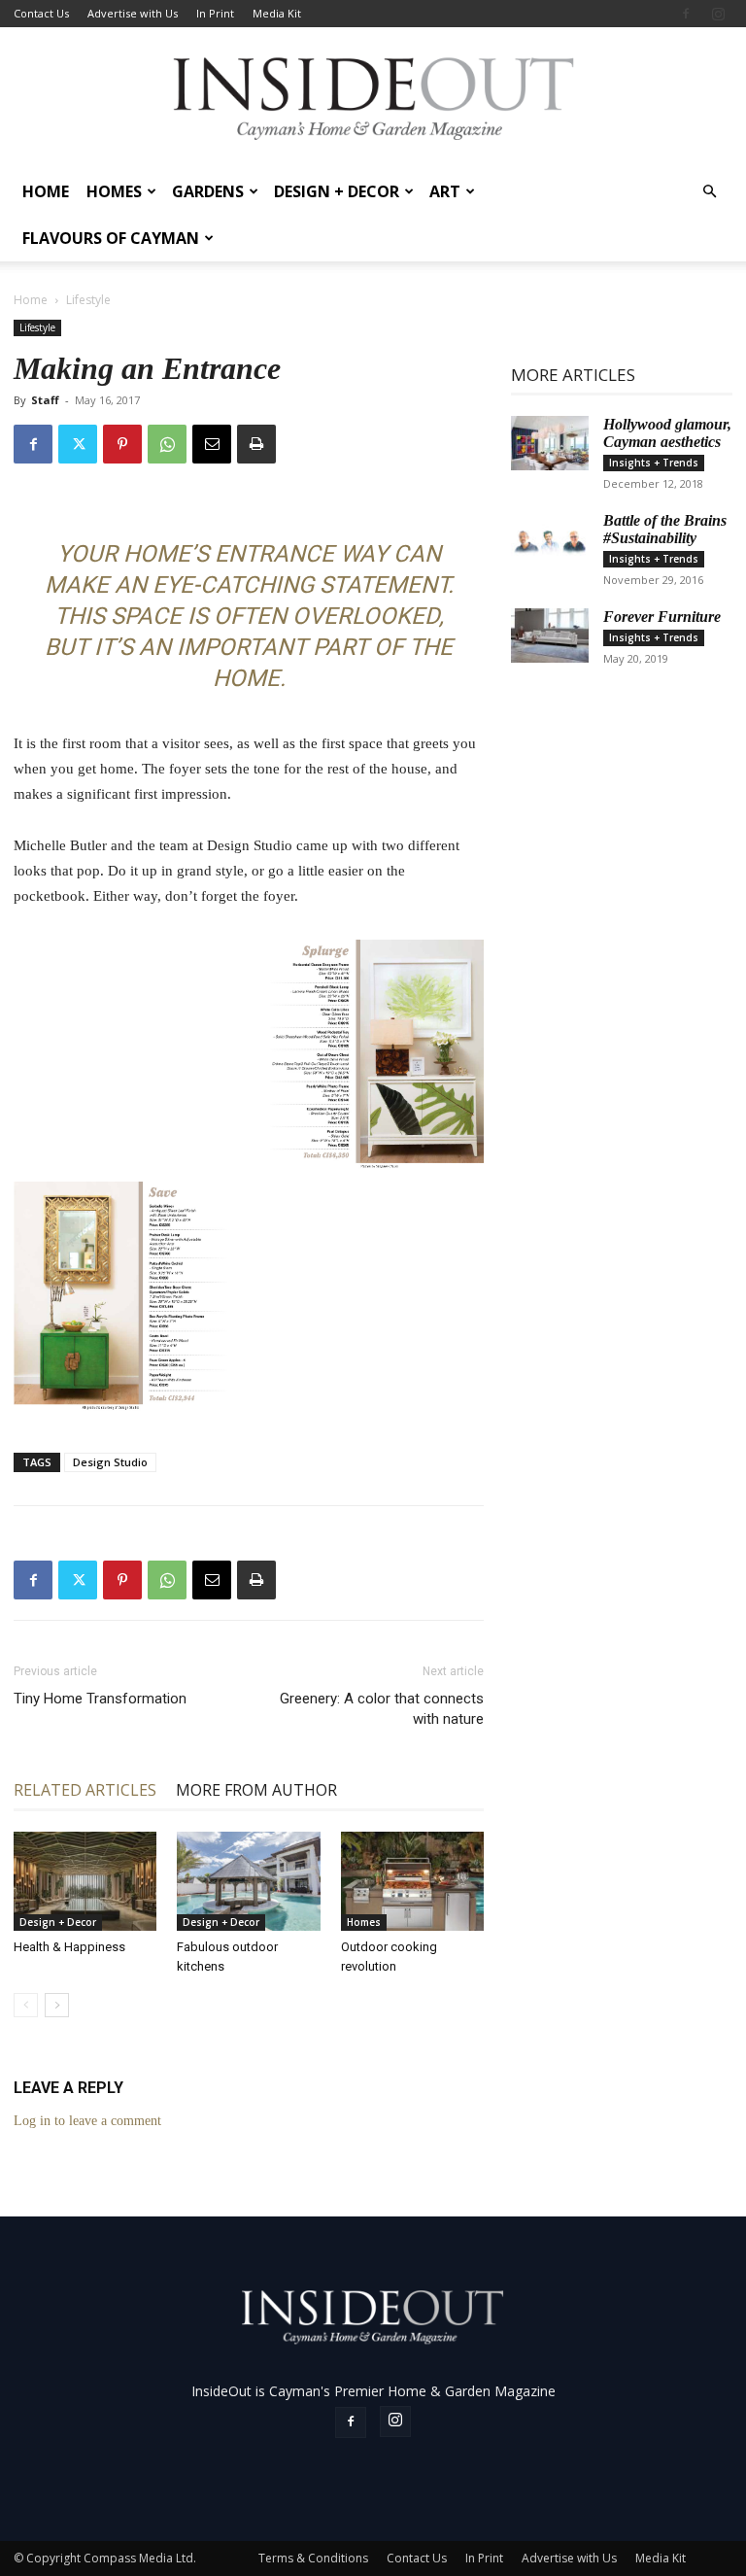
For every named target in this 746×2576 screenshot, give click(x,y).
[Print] (256, 444)
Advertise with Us (133, 13)
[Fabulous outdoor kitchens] (248, 1881)
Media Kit (277, 13)
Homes (114, 191)
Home (46, 191)
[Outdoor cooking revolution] (412, 1881)
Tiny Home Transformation (100, 1699)
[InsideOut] (373, 98)
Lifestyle (37, 327)
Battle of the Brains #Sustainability (665, 529)
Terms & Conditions (313, 2558)
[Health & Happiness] (85, 1881)
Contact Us (41, 13)
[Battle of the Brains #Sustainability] (550, 539)
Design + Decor (337, 191)
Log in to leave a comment (87, 2121)
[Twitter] (78, 444)
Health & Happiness (69, 1947)
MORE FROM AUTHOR (256, 1790)
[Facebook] (686, 14)
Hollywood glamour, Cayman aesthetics (667, 433)
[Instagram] (718, 14)
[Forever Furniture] (550, 635)
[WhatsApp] (167, 444)
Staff (45, 400)
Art (445, 191)
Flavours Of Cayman (111, 238)
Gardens (208, 191)
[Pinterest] (122, 444)
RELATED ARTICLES (85, 1790)
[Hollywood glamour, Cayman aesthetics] (550, 443)
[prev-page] (26, 2005)
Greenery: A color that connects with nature (382, 1709)
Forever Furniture (662, 617)
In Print (215, 13)
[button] (709, 192)
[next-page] (57, 2005)
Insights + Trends (654, 463)
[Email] (212, 444)
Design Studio (110, 1462)
